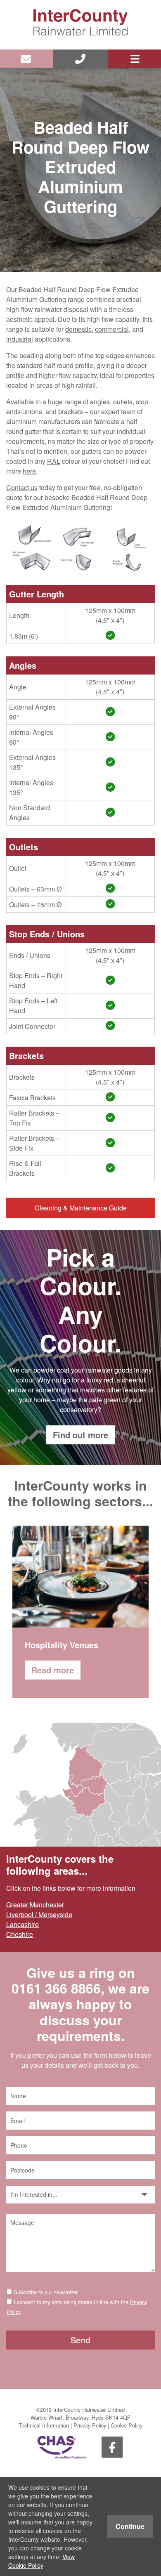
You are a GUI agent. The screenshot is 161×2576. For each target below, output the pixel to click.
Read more (53, 1670)
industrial (20, 339)
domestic (78, 329)
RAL (54, 461)
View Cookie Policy (41, 2561)
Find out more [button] (80, 1435)
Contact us (22, 487)
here (29, 471)
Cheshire (20, 1934)
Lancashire (22, 1924)
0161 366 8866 (56, 1988)
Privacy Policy (90, 2425)
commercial (112, 329)
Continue (130, 2526)
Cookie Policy (127, 2425)
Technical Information (44, 2425)
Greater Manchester (35, 1905)
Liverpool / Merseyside (39, 1914)
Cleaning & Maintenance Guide (81, 1208)
